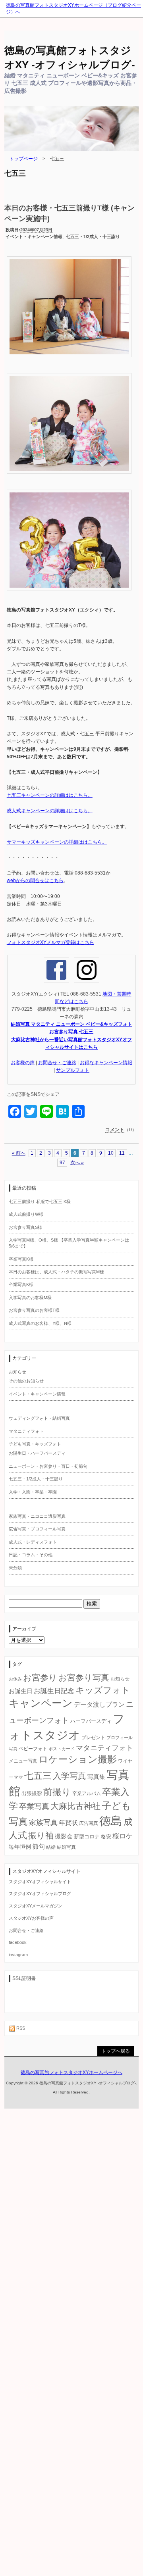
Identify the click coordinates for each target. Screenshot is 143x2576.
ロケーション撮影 (78, 1759)
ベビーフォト (33, 1749)
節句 (39, 1846)
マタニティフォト (26, 1431)
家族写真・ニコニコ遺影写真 (37, 1516)
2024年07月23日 (36, 230)
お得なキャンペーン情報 (106, 1063)
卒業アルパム (87, 1794)
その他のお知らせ (26, 1381)
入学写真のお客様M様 (30, 1298)
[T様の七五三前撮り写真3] (69, 594)
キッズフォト (103, 1690)
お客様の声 (23, 1063)
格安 (106, 1837)
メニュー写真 (23, 1761)
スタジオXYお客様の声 (31, 1918)
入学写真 (70, 1776)
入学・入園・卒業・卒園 (33, 1492)
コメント (115, 1130)
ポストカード (62, 1749)
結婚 (51, 1847)
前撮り (57, 1792)
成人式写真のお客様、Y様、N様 (40, 1323)
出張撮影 (32, 1793)
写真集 (96, 1777)
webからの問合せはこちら (35, 880)
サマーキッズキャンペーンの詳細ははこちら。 (57, 842)
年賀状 (68, 1822)
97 (62, 1163)
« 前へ (19, 1153)
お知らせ (17, 1372)
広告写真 (89, 1823)
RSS (20, 2028)
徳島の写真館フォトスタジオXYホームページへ (71, 2072)
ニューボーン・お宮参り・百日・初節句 (48, 1466)
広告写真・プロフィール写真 (37, 1529)
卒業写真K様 (21, 1259)
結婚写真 (66, 1847)
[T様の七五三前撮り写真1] (69, 361)
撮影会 (64, 1836)
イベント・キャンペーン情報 (34, 236)
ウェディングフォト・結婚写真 (39, 1418)
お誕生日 (21, 1691)
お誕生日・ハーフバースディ (37, 1453)
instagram (18, 1955)
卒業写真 (34, 1806)
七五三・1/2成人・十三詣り (93, 236)
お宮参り (40, 1677)
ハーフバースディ (91, 1721)
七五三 (38, 1776)
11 (122, 1153)
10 (111, 1153)
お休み (15, 1679)
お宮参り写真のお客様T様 (34, 1310)
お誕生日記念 (54, 1691)
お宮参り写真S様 (25, 1227)
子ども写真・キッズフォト (35, 1444)
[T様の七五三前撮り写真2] (69, 478)
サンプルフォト (73, 1070)
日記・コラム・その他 (31, 1555)
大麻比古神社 (75, 1806)
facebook (18, 1942)
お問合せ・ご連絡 (57, 1063)
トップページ (23, 159)
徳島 (111, 1821)
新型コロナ (87, 1837)
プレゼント (93, 1738)
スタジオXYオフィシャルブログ (40, 1894)
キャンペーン (41, 1703)
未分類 (15, 1568)
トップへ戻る (116, 2051)
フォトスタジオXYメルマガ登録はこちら (50, 942)
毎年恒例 (20, 1847)
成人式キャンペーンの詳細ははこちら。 (50, 811)
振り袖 (41, 1836)
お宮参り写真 (84, 1678)
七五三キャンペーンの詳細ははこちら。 (50, 795)
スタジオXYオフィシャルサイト (40, 1882)
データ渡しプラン (99, 1704)
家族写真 (43, 1822)
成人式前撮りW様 (26, 1214)
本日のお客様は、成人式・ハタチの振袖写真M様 (56, 1272)
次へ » (77, 1163)
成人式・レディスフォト (33, 1542)
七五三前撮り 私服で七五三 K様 (40, 1201)
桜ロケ (123, 1836)
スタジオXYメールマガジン (36, 1906)
